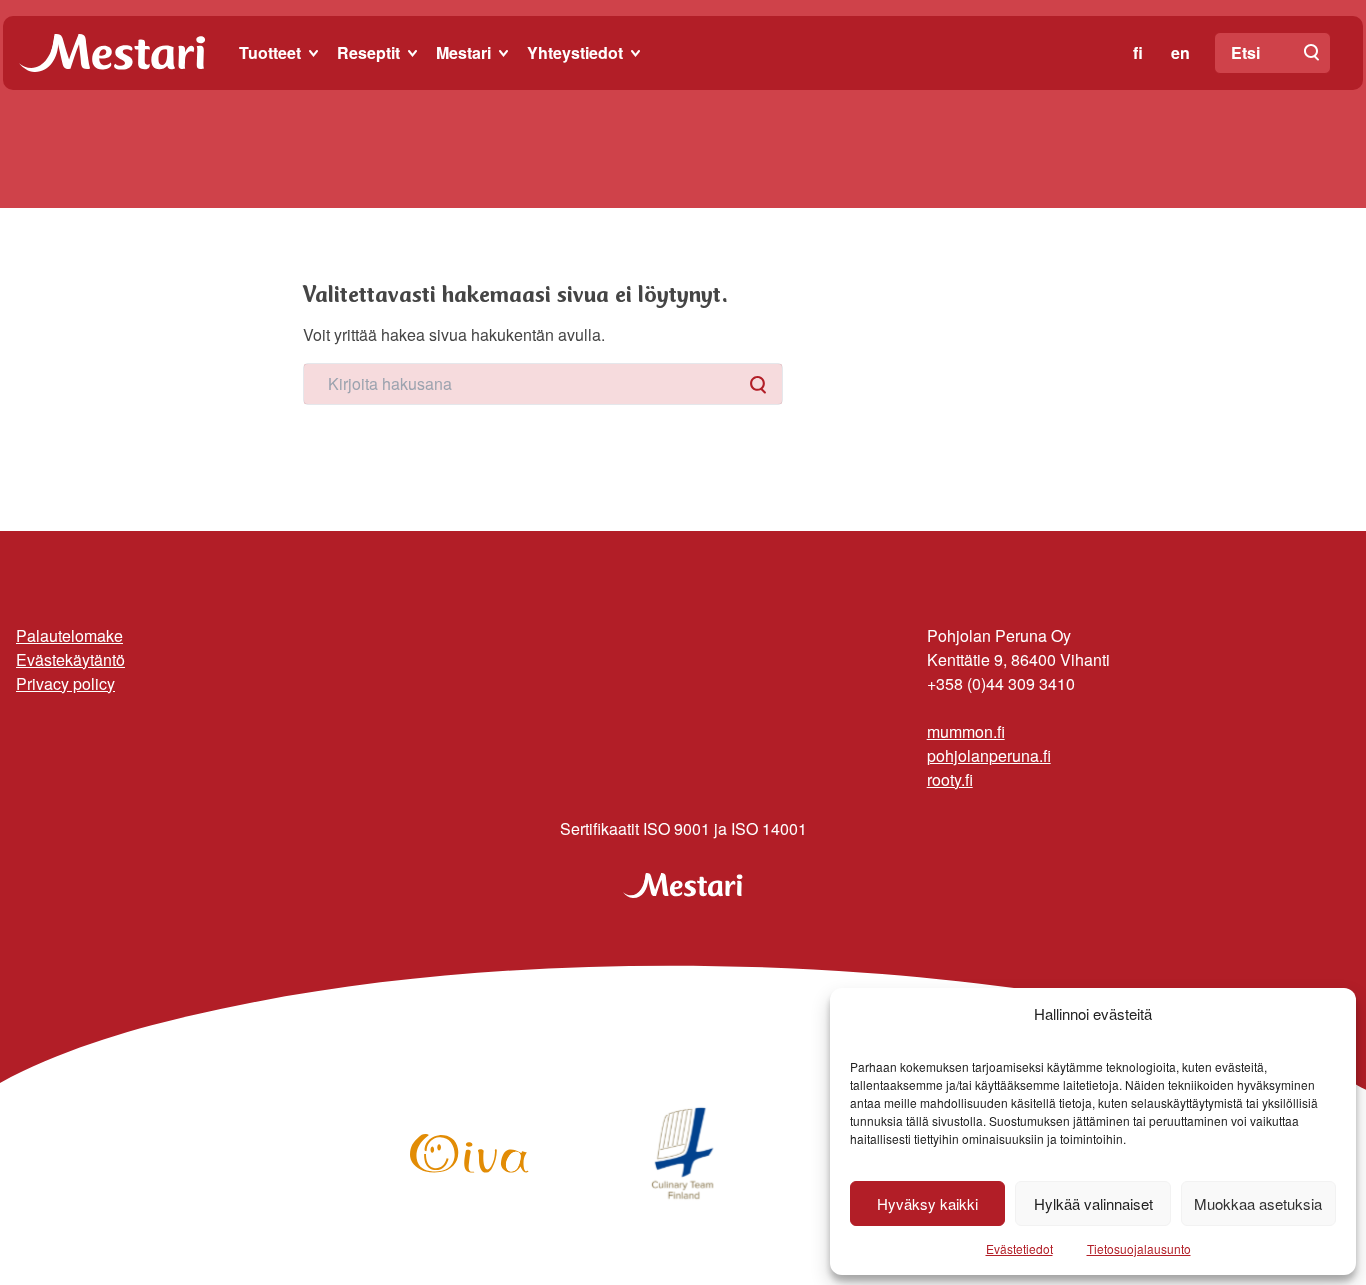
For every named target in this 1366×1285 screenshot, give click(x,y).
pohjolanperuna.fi (989, 755)
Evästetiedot (1019, 1248)
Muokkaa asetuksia (1258, 1203)
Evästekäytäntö (70, 659)
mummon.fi (966, 731)
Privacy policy (65, 683)
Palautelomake (69, 635)
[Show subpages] (315, 53)
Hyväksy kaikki (927, 1203)
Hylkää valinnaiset (1093, 1203)
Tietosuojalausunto (1139, 1248)
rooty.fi (950, 779)
